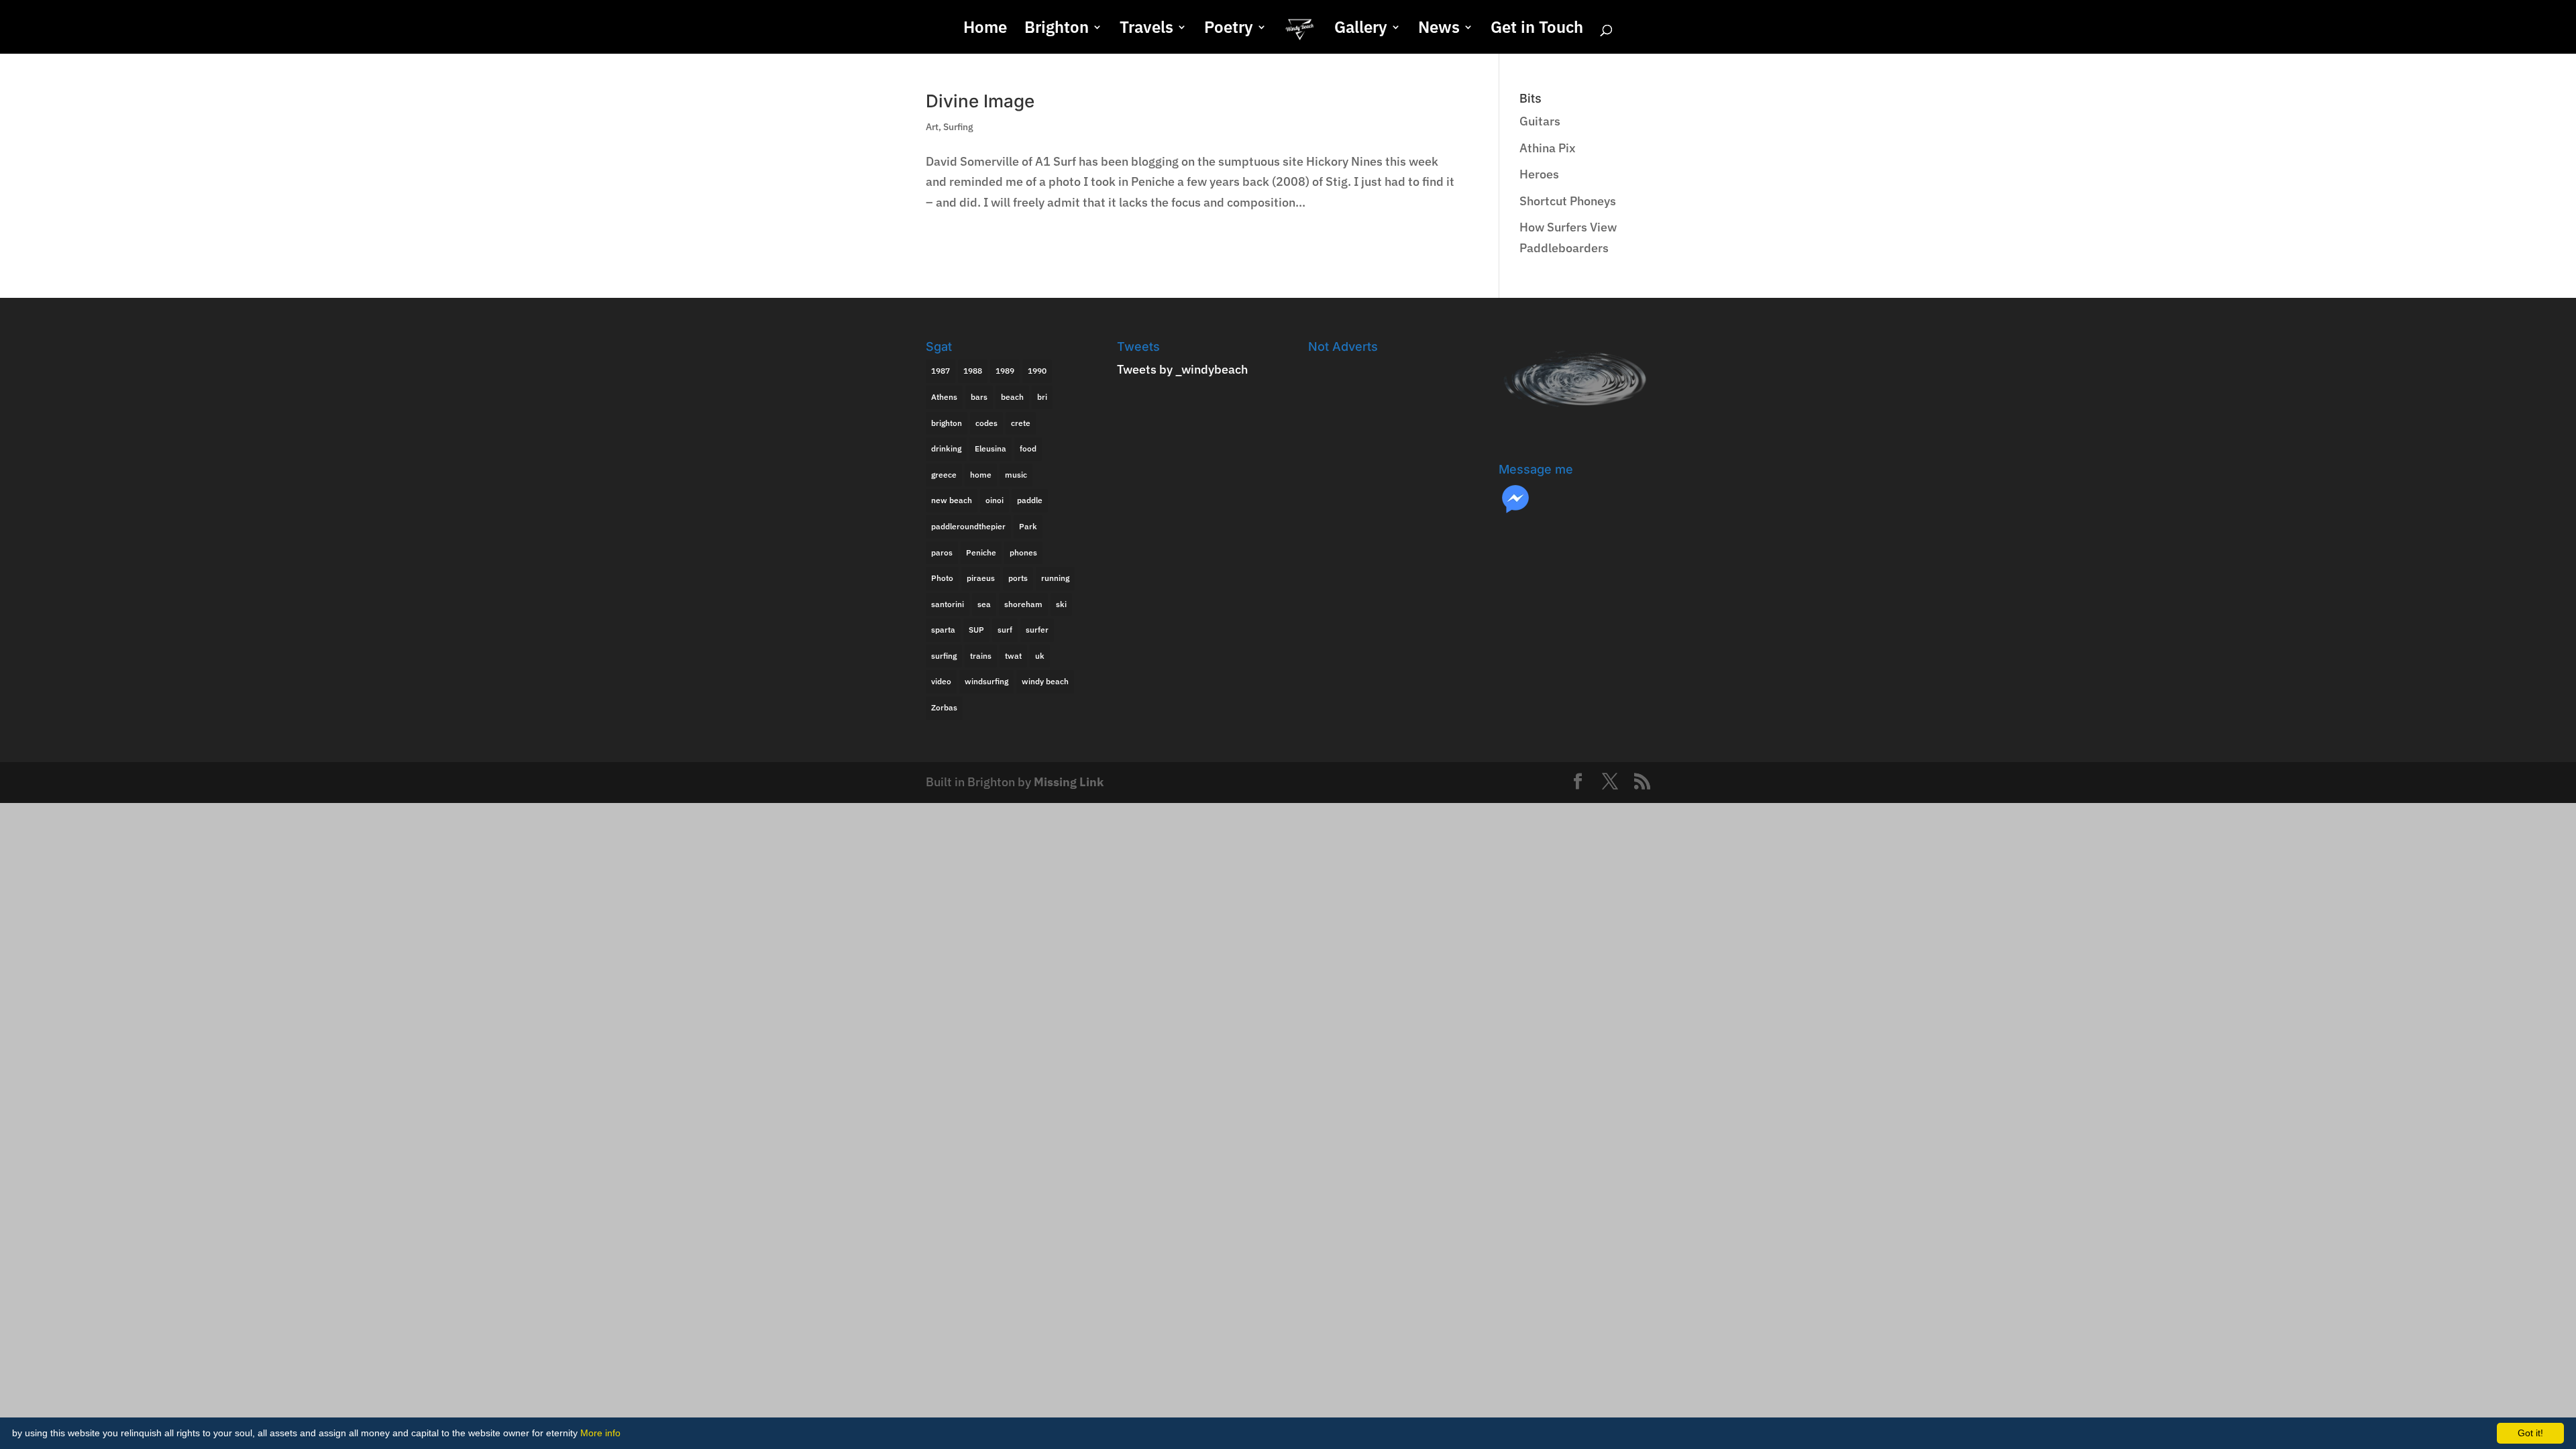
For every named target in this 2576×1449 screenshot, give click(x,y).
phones (1023, 552)
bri (1042, 397)
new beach (952, 500)
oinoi (995, 500)
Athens (944, 397)
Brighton (1057, 30)
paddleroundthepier (968, 526)
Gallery (1361, 30)
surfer (1037, 630)
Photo (942, 578)
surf (1005, 630)
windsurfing (986, 681)
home (981, 475)
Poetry (1229, 30)
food (1028, 448)
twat (1013, 656)
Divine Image (980, 101)
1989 (1005, 371)
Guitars (1540, 121)
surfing (944, 656)
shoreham (1023, 604)
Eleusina (990, 448)
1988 (973, 371)
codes (986, 423)
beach (1012, 397)
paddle (1030, 500)
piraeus (981, 578)
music (1016, 475)
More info (600, 1433)
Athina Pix (1548, 148)
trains (981, 656)
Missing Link (1069, 782)
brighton (947, 423)
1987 (941, 371)
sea (984, 604)
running (1055, 578)
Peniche (981, 552)
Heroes (1539, 174)
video (941, 681)
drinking (946, 448)
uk (1040, 656)
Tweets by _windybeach (1182, 369)
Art (932, 127)
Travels (1146, 30)
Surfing (958, 127)
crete (1021, 423)
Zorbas (944, 707)
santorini (948, 604)
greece (944, 475)
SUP (976, 630)
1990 (1037, 371)
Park (1028, 526)
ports (1018, 578)
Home (985, 30)
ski (1061, 604)
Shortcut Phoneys (1568, 201)
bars (979, 397)
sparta (943, 630)
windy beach (1045, 681)
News (1439, 30)
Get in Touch (1537, 30)
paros (942, 552)
